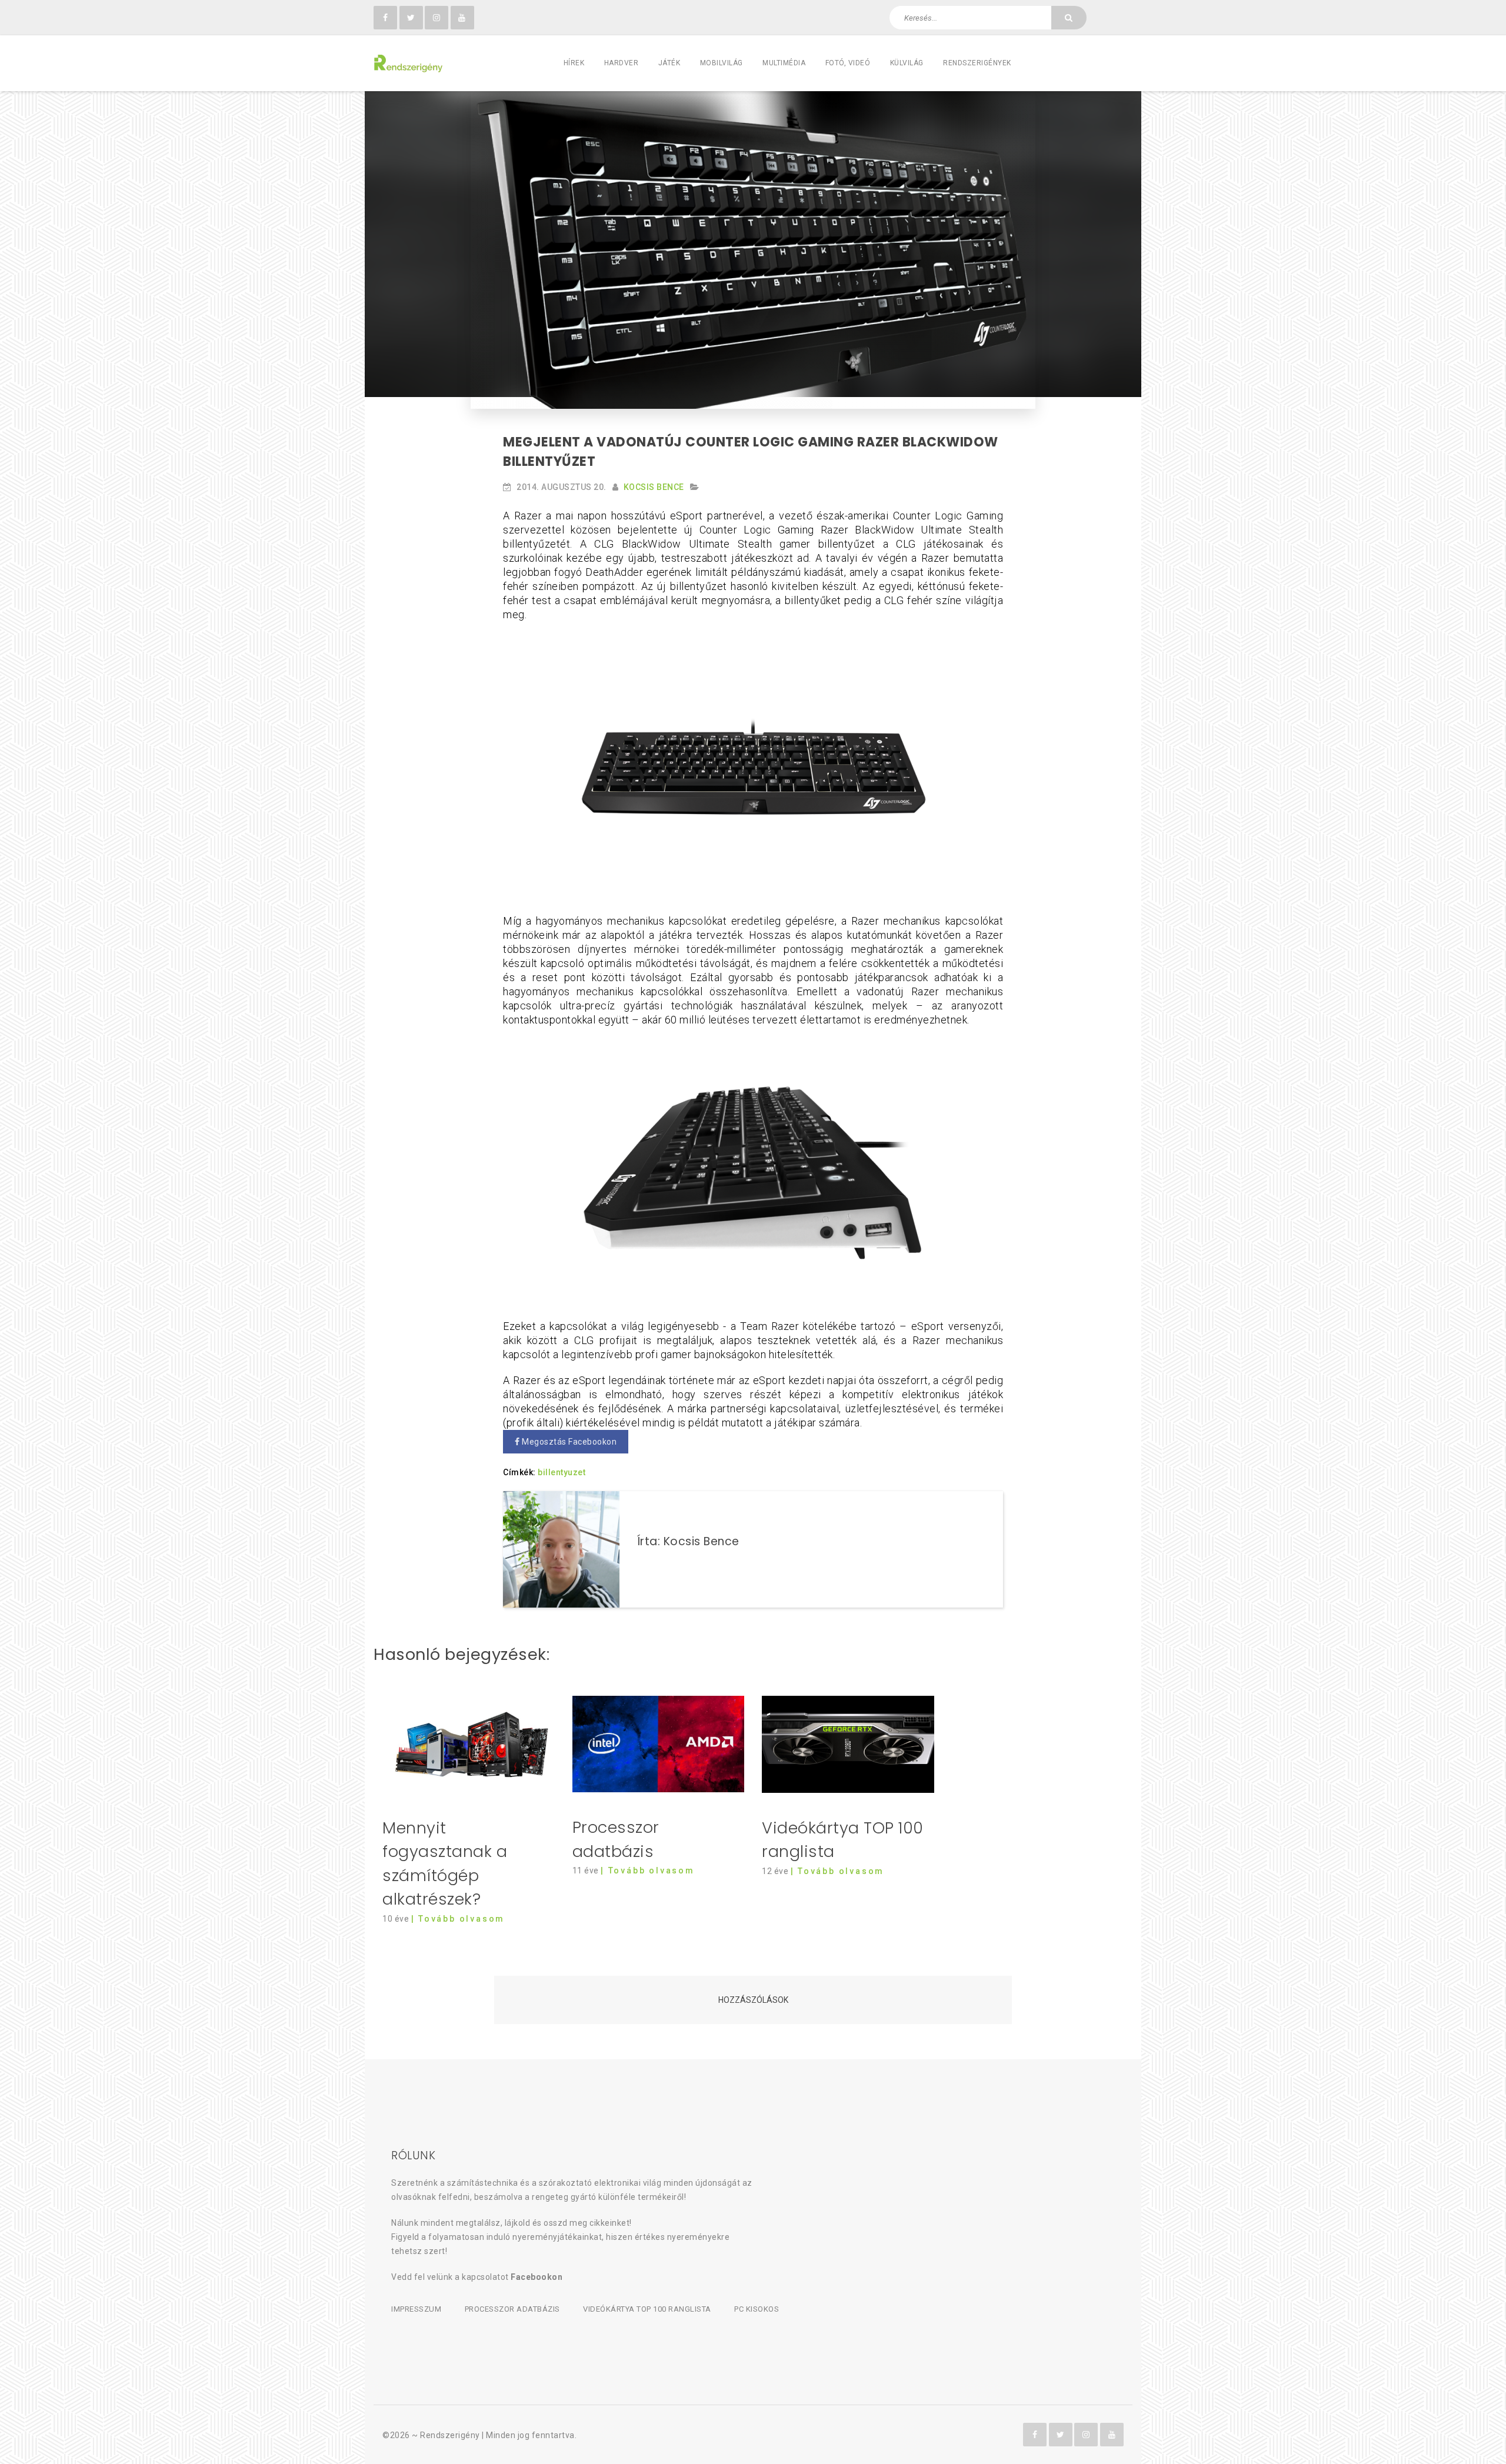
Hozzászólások (753, 2000)
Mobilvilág (722, 63)
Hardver (622, 63)
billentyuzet (562, 1472)
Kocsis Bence (654, 487)
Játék (669, 63)
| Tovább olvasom (458, 1919)
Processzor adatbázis (512, 2309)
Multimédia (784, 63)
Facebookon (537, 2277)
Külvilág (907, 63)
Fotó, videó (848, 63)
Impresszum (416, 2309)
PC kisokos (757, 2309)
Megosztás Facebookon (569, 1442)
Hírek (574, 63)
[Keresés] (1069, 18)
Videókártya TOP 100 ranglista (647, 2309)
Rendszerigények (977, 63)
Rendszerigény (450, 2435)
